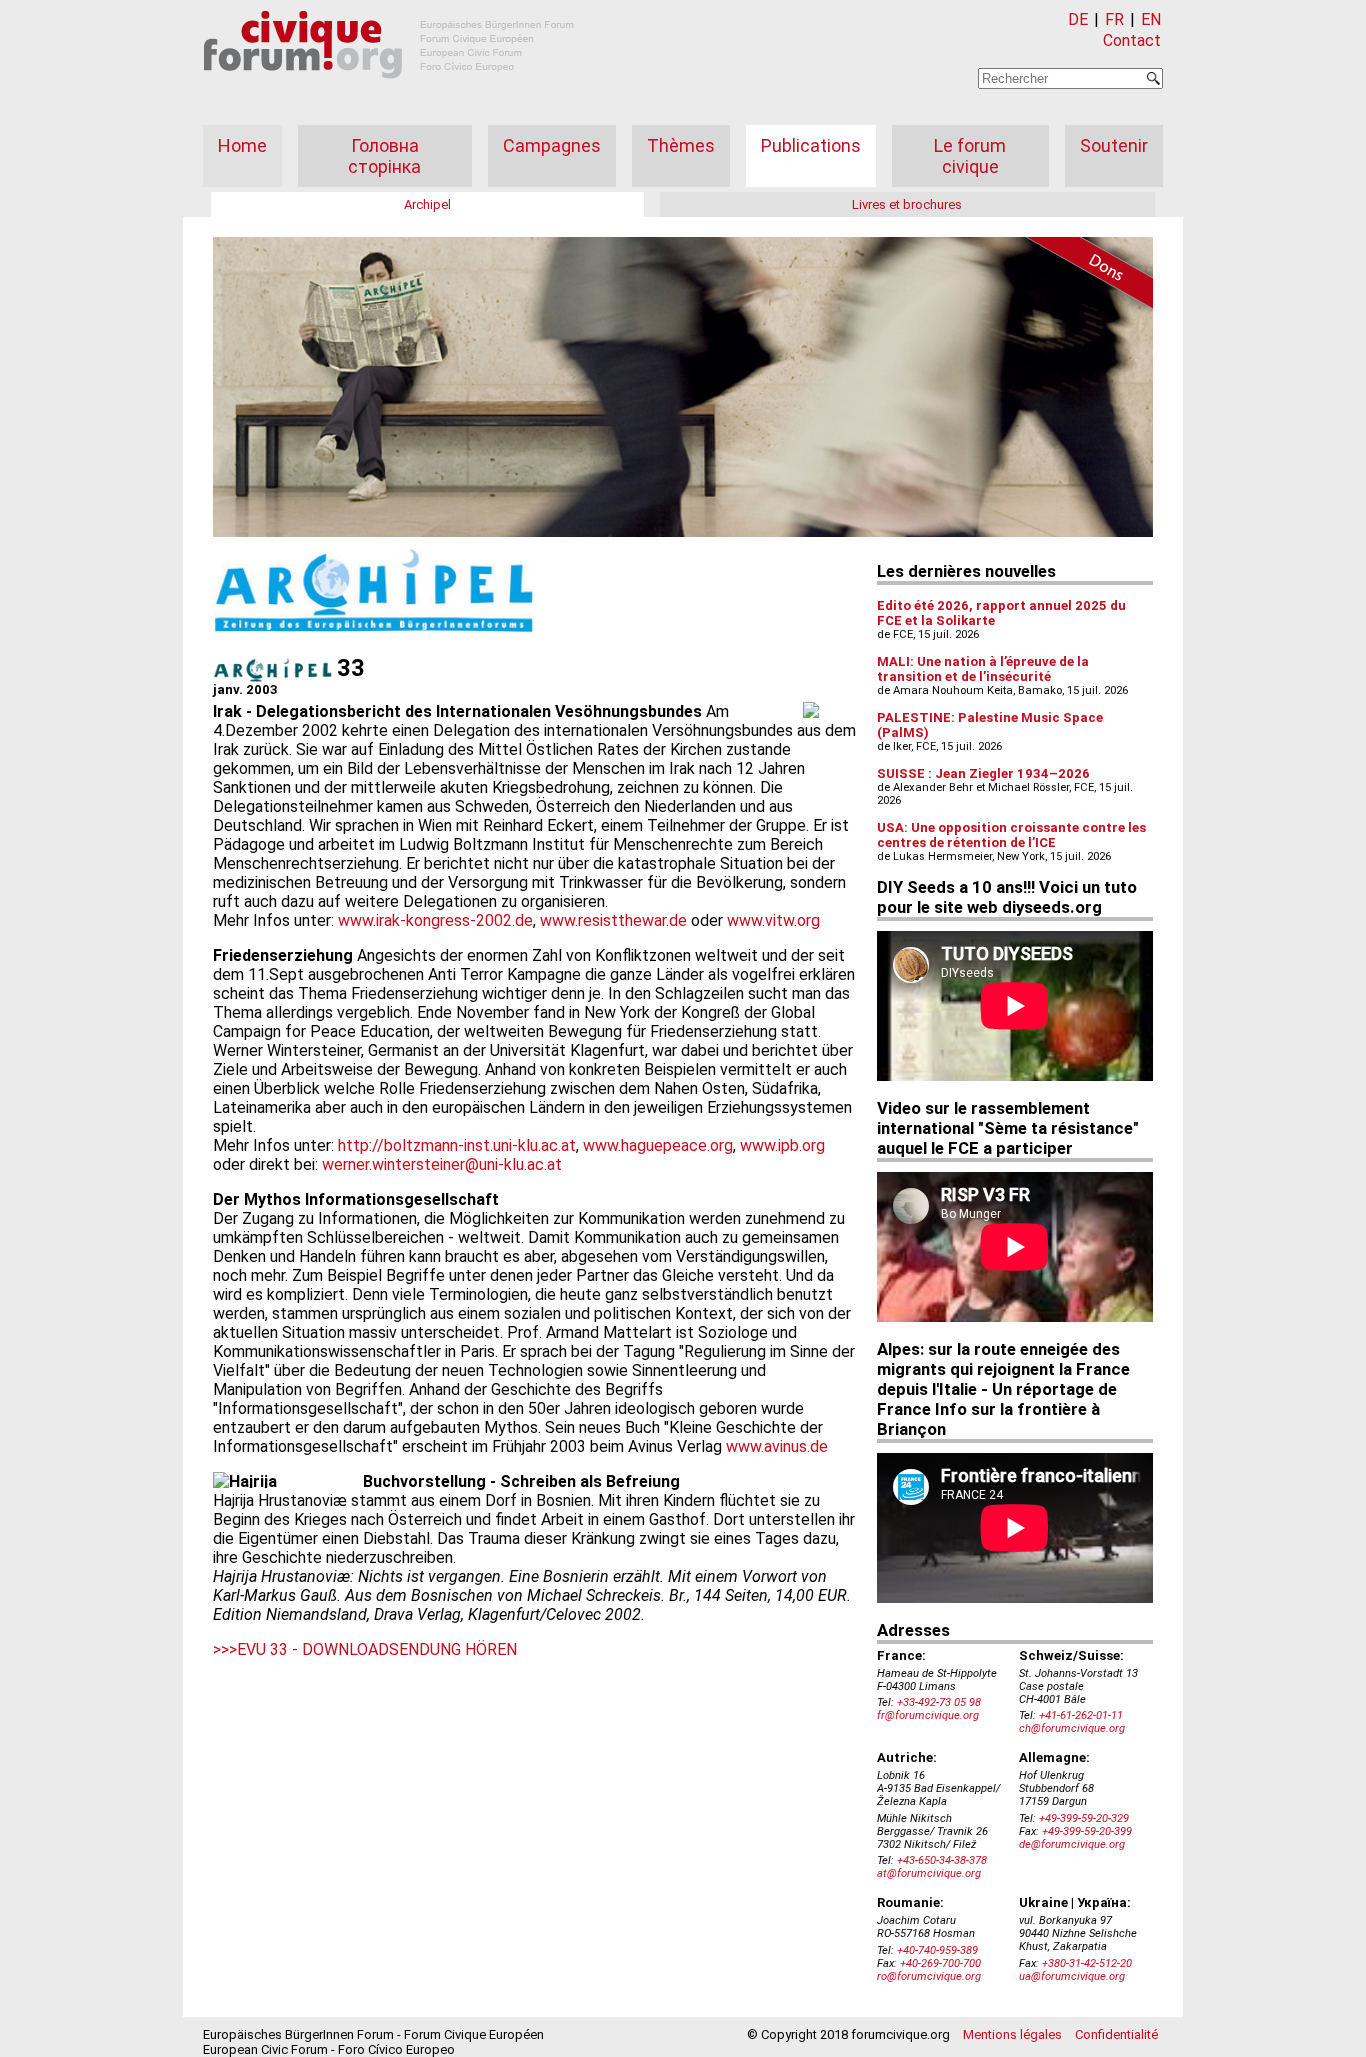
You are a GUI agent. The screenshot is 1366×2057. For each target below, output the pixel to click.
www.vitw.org (773, 920)
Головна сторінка (384, 156)
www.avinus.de (777, 1446)
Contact (1132, 40)
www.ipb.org (782, 1145)
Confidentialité (1116, 2034)
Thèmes (681, 145)
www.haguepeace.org (658, 1145)
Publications (811, 145)
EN (1151, 19)
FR (1114, 19)
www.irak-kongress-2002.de (435, 920)
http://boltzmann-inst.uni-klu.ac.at (457, 1145)
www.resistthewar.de (613, 920)
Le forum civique (970, 156)
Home (242, 145)
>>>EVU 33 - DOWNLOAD (301, 1649)
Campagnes (552, 145)
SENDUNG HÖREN (453, 1649)
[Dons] (1083, 276)
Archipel (427, 204)
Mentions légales (1012, 2034)
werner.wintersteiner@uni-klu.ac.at (442, 1164)
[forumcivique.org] (389, 94)
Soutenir (1114, 145)
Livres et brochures (907, 204)
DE (1078, 19)
